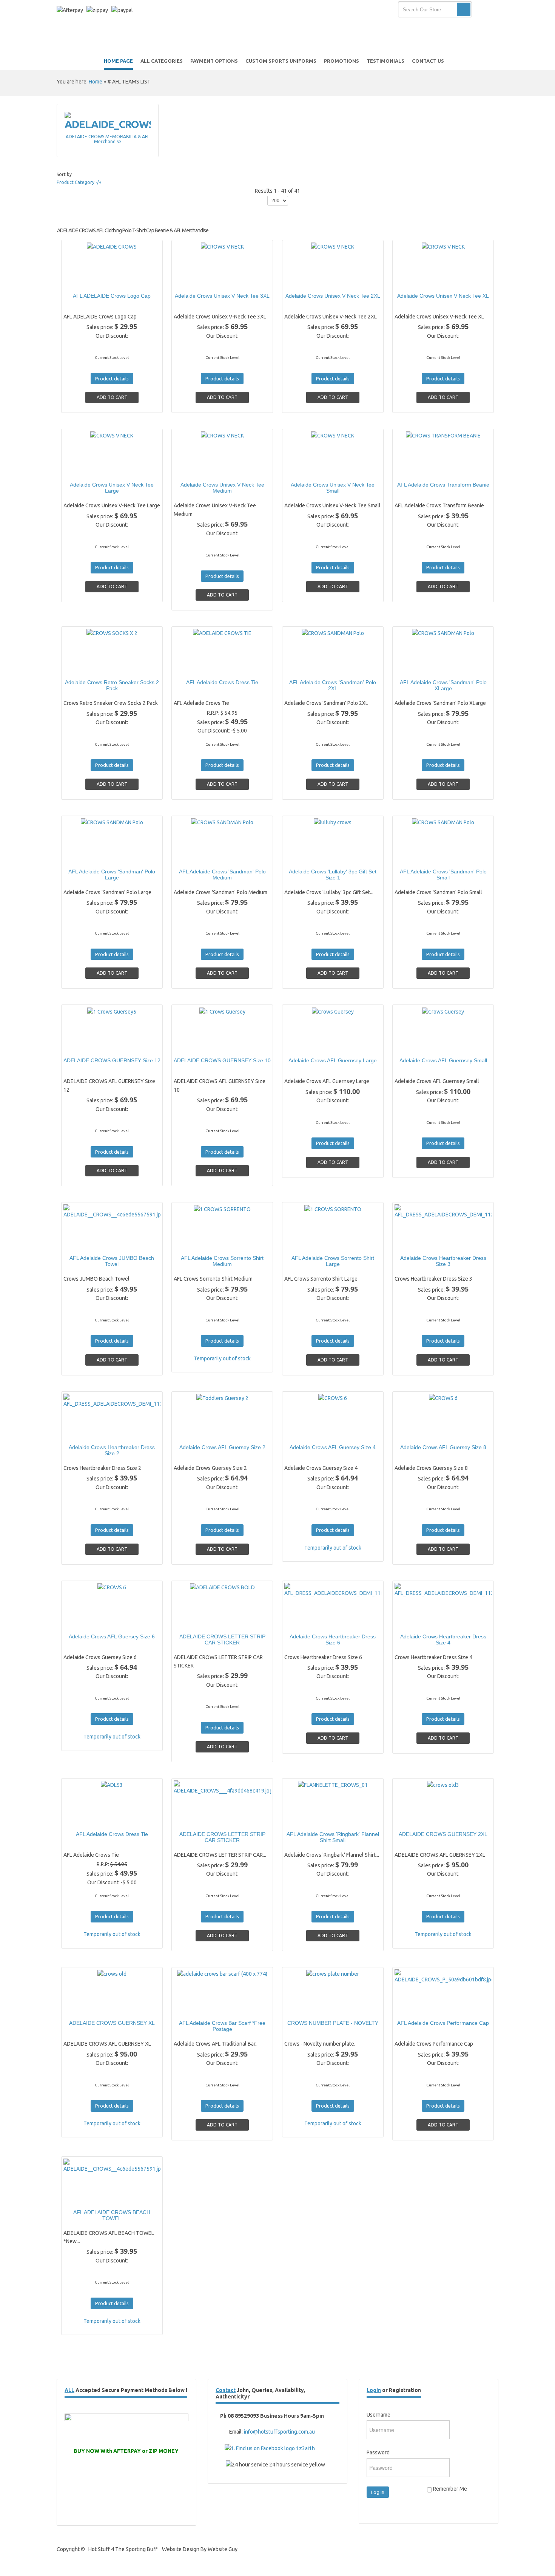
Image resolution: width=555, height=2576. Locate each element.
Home (96, 82)
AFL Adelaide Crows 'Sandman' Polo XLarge (443, 685)
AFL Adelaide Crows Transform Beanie (443, 485)
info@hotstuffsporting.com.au (279, 2432)
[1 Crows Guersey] (196, 1046)
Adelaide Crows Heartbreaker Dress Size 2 (112, 1450)
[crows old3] (417, 1820)
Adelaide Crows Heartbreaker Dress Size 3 (443, 1261)
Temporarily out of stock (222, 1358)
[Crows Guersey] (306, 1046)
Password (378, 2452)
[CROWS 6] (306, 1433)
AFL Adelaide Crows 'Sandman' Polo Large (112, 875)
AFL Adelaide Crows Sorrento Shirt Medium (222, 1261)
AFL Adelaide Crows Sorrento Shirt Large (333, 1261)
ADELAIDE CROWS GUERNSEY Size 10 (222, 1060)
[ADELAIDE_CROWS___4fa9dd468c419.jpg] (196, 1820)
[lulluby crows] (306, 857)
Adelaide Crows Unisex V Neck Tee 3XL (222, 296)
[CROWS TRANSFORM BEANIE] (417, 470)
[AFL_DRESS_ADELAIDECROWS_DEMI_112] (417, 1244)
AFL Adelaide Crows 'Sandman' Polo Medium (222, 875)
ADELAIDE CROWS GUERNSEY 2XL (443, 1834)
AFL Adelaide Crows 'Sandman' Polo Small (443, 875)
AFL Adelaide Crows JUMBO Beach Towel (112, 1261)
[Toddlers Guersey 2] (196, 1433)
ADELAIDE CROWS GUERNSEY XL (112, 2023)
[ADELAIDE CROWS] (85, 281)
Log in (378, 2492)
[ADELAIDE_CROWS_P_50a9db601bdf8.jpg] (417, 2009)
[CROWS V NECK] (196, 281)
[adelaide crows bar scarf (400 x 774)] (196, 2009)
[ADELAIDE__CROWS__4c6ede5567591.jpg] (85, 1244)
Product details (138, 281)
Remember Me (449, 2489)
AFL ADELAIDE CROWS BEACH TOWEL (112, 2215)
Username (378, 2415)
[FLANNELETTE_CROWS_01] (306, 1820)
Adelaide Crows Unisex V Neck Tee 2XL (333, 296)
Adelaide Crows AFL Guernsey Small (443, 1060)
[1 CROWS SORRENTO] (196, 1244)
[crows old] (85, 2009)
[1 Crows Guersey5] (85, 1046)
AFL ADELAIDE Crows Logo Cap (112, 296)
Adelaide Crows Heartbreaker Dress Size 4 (443, 1640)
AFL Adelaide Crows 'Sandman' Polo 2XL (333, 685)
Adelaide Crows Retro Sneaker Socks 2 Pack (112, 685)
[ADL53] (85, 1820)
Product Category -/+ (79, 182)
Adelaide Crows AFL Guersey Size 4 (333, 1447)
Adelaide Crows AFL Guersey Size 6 (112, 1636)
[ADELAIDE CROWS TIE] (196, 668)
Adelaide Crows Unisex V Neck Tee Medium (222, 488)
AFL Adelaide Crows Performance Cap (443, 2023)
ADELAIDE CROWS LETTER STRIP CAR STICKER (222, 1640)
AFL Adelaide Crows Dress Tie (222, 682)
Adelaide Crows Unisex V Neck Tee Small (333, 488)
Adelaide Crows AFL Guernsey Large (333, 1060)
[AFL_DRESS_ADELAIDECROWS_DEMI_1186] (306, 1622)
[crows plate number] (306, 2009)
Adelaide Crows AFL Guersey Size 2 (222, 1447)
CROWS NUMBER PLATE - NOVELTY (333, 2023)
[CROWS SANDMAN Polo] (306, 668)
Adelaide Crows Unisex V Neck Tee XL (443, 296)
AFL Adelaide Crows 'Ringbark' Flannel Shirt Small (333, 1837)
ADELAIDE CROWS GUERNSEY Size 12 (112, 1060)
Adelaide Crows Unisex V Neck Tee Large (112, 488)
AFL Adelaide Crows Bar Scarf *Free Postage (222, 2026)
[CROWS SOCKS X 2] (85, 668)
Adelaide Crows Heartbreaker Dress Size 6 (333, 1640)
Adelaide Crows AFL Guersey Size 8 (443, 1447)
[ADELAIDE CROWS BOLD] (196, 1622)
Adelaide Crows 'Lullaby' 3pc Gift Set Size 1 (333, 875)
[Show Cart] (486, 10)
